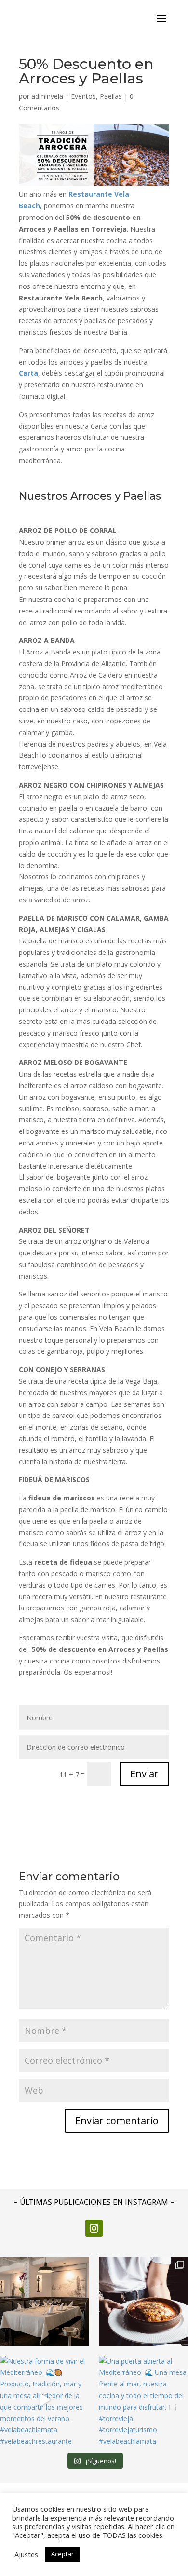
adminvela (47, 96)
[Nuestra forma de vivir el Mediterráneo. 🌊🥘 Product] (45, 2400)
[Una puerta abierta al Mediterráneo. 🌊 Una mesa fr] (143, 2400)
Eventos (83, 96)
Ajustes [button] (26, 2554)
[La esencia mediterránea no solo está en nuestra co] (45, 2301)
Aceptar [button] (62, 2554)
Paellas (111, 96)
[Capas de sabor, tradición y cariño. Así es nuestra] (143, 2301)
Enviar (144, 1774)
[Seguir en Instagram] (94, 2228)
